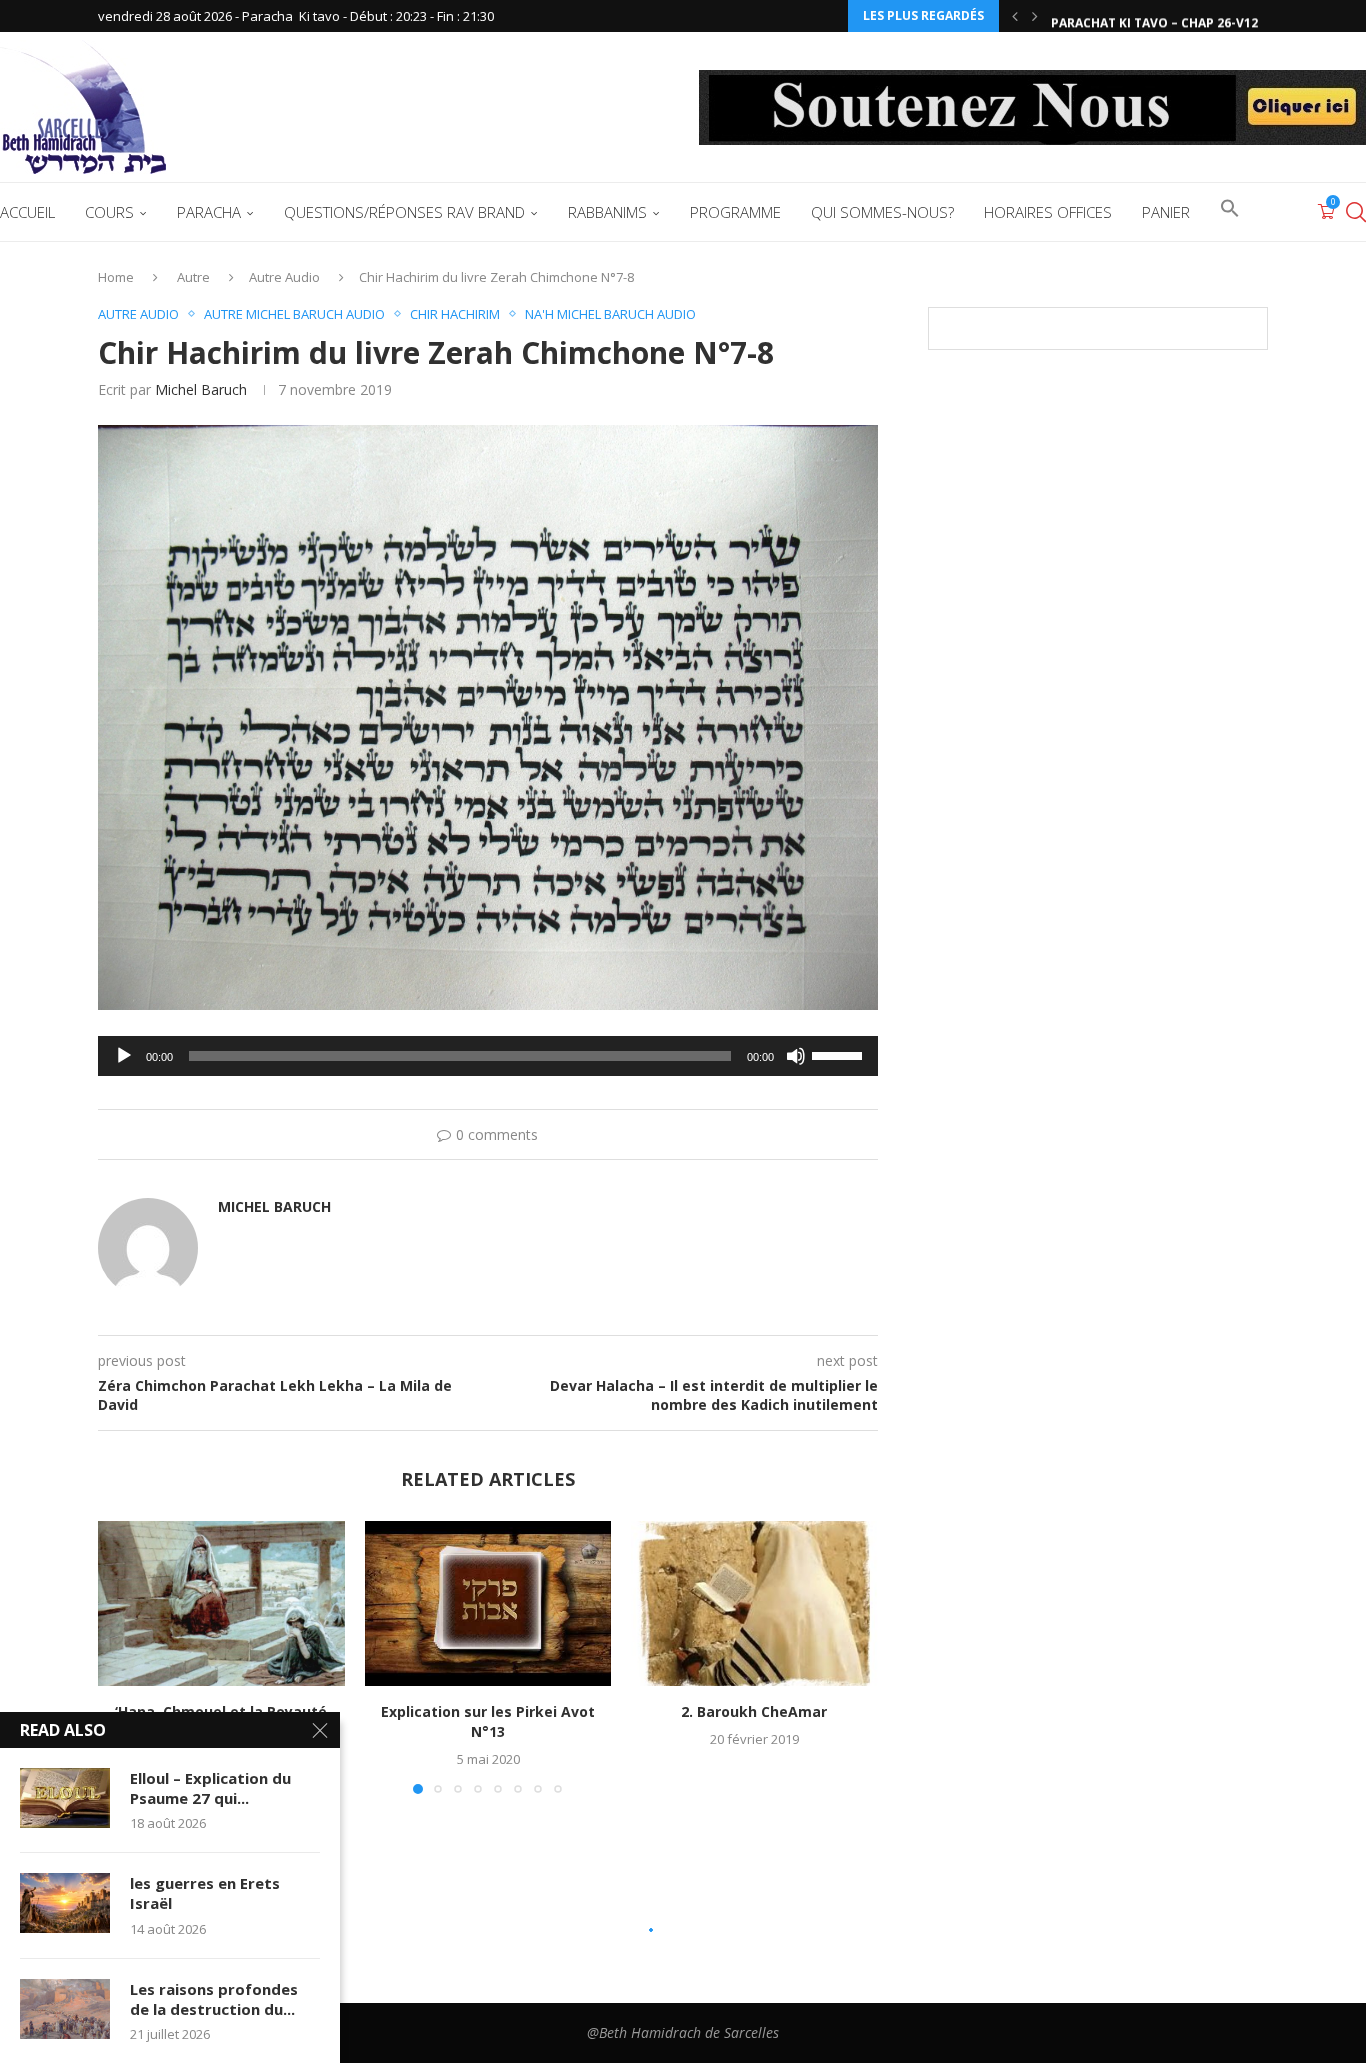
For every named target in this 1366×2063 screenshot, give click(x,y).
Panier (1166, 212)
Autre (193, 277)
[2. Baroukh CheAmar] (754, 1603)
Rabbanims (607, 212)
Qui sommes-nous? (882, 212)
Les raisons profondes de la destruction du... (214, 1999)
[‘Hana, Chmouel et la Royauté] (221, 1603)
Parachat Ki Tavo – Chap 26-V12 (1154, 16)
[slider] (840, 1054)
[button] (1015, 16)
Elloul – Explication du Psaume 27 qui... (210, 1788)
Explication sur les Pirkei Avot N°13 (488, 1722)
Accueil (27, 212)
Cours (109, 212)
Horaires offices (1048, 212)
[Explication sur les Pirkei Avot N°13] (488, 1603)
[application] (488, 1056)
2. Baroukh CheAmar (755, 1712)
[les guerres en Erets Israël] (65, 1903)
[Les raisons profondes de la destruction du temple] (65, 2009)
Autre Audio (284, 277)
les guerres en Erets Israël (205, 1893)
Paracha (209, 212)
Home (116, 277)
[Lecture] (124, 1056)
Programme (735, 212)
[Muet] (796, 1056)
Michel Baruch (201, 389)
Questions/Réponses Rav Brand (404, 212)
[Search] (1356, 212)
